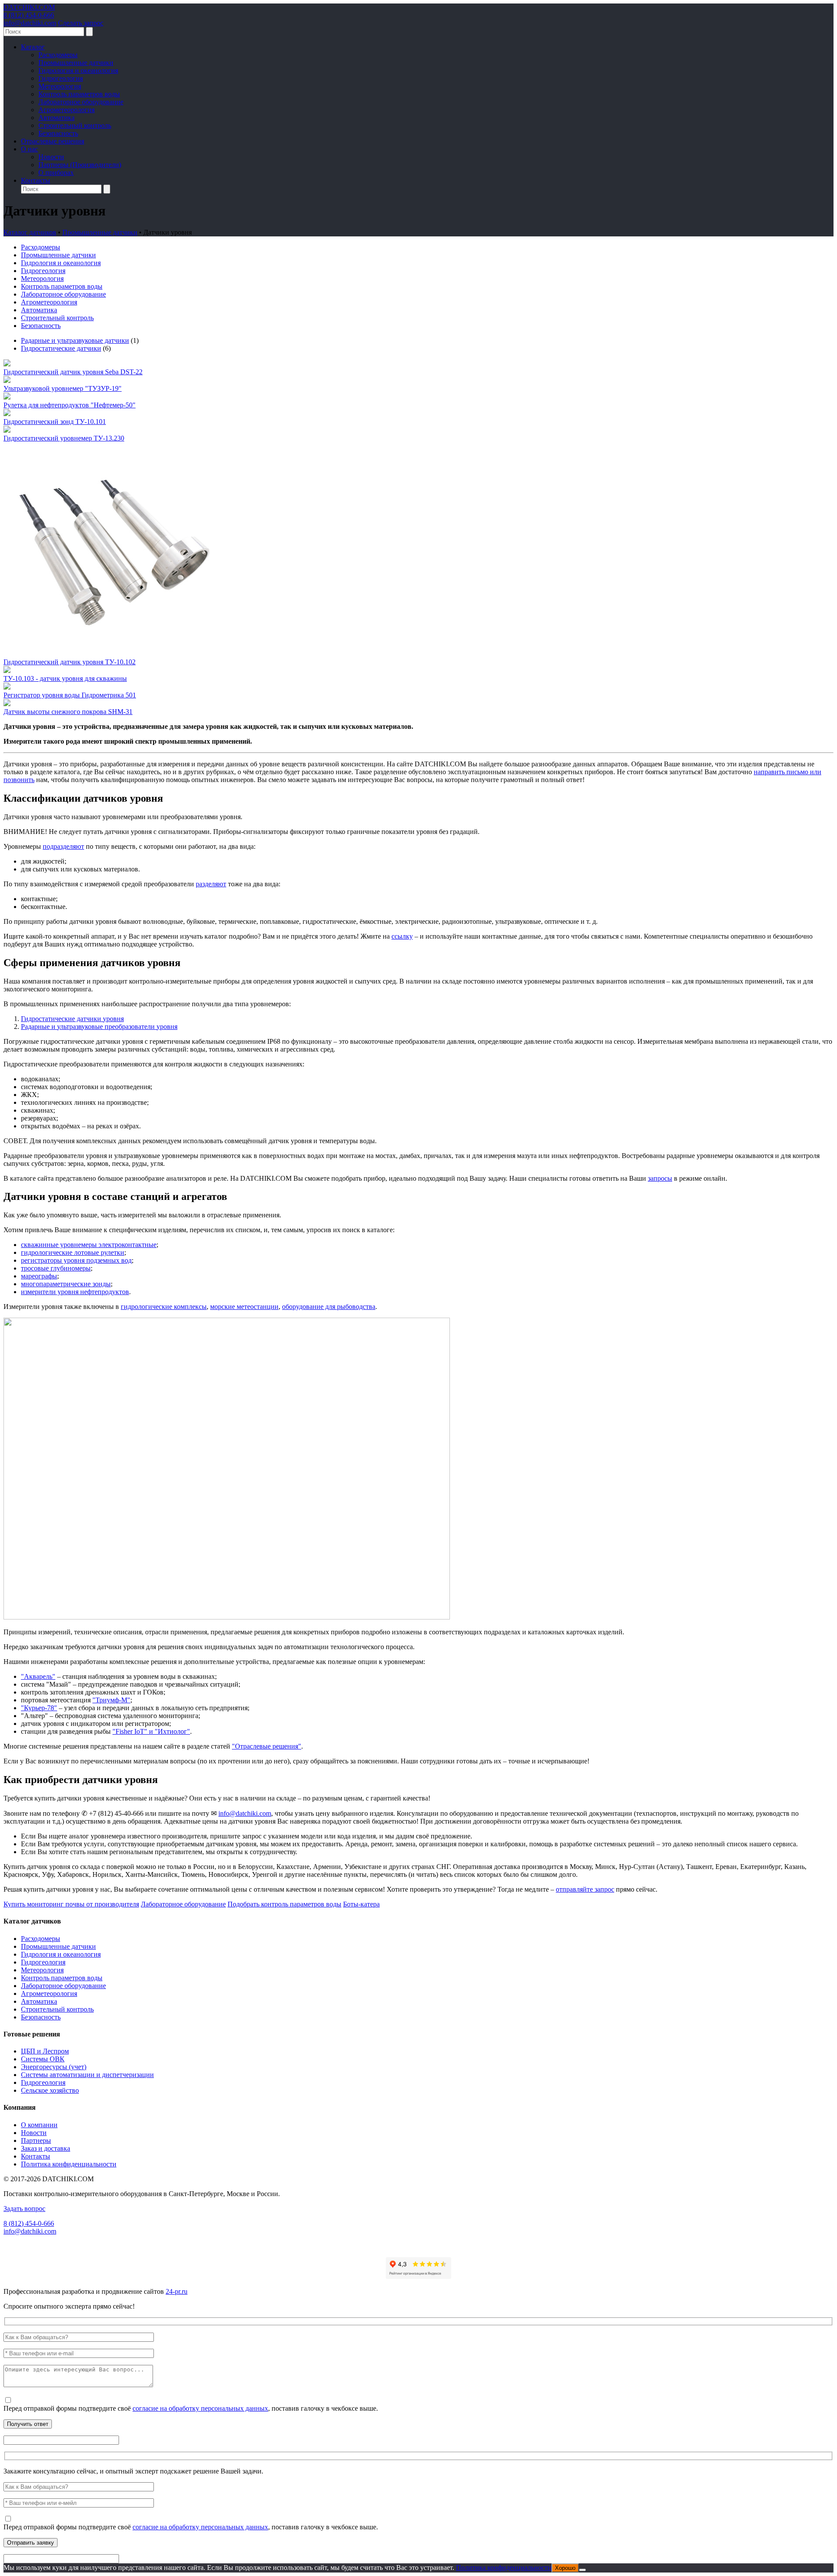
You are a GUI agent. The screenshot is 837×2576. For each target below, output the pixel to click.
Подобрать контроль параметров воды (284, 1904)
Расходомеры (58, 55)
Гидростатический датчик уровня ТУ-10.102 (70, 662)
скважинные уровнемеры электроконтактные (89, 1245)
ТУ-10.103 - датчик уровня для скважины (65, 678)
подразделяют (63, 846)
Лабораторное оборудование (81, 102)
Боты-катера (361, 1904)
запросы (660, 1178)
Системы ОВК (43, 2059)
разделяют (211, 884)
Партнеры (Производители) (80, 165)
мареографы (39, 1276)
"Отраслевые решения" (267, 1746)
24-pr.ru (177, 2291)
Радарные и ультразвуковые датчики (75, 340)
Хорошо (565, 2568)
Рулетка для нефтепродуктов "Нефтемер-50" (70, 405)
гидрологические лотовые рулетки (73, 1252)
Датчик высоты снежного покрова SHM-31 (68, 712)
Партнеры (36, 2140)
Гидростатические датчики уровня (72, 1019)
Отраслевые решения (53, 141)
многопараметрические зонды (66, 1284)
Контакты (36, 180)
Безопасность (58, 133)
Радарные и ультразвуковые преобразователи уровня (99, 1027)
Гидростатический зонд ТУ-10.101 (55, 422)
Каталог (33, 47)
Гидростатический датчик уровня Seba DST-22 (73, 372)
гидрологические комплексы (164, 1307)
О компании (39, 2125)
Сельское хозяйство (50, 2090)
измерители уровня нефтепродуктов (75, 1292)
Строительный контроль (75, 125)
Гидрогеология (61, 78)
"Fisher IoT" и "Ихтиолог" (151, 1731)
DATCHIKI (29, 7)
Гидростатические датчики (61, 348)
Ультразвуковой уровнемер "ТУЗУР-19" (63, 388)
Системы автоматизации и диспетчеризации (87, 2075)
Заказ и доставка (46, 2148)
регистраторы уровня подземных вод (76, 1260)
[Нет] (582, 2570)
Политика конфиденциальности (69, 2164)
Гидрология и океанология (78, 70)
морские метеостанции (244, 1307)
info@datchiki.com (30, 23)
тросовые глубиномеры (56, 1268)
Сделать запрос (81, 23)
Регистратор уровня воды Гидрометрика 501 (70, 695)
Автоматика (56, 118)
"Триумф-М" (111, 1700)
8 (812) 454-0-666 (29, 15)
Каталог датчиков (30, 232)
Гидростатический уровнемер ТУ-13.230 (64, 438)
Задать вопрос (24, 2209)
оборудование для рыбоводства (329, 1307)
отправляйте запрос (585, 1889)
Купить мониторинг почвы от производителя (71, 1904)
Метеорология (60, 86)
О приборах (56, 173)
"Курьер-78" (39, 1708)
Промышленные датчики (76, 63)
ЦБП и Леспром (45, 2051)
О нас (29, 149)
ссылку (402, 936)
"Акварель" (38, 1676)
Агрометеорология (66, 110)
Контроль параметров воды (79, 94)
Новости (51, 157)
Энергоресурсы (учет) (54, 2067)
